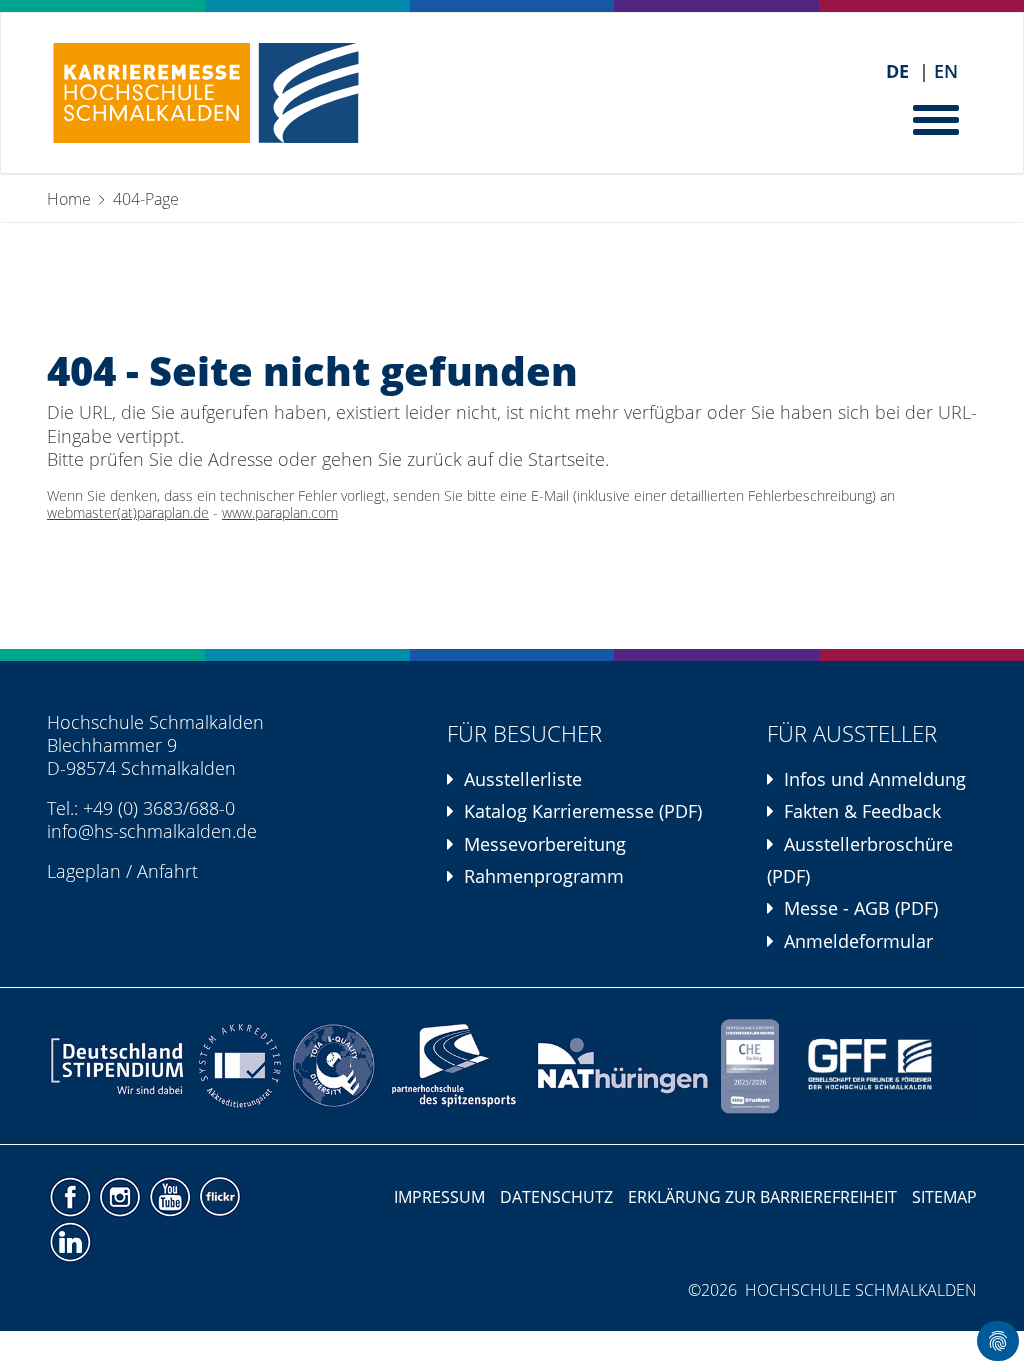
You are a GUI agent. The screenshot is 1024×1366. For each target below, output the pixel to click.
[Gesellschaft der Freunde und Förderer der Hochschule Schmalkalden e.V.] (880, 1066)
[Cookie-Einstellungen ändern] (998, 1341)
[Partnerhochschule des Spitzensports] (455, 1066)
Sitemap (944, 1197)
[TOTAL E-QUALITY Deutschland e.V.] (334, 1066)
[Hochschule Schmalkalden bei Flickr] (219, 1195)
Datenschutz (556, 1197)
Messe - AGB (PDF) (861, 908)
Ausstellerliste (523, 779)
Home (69, 199)
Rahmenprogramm (544, 876)
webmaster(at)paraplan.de (128, 513)
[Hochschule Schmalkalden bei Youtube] (172, 1195)
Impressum (439, 1197)
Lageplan (84, 871)
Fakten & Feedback (862, 811)
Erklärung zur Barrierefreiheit (762, 1197)
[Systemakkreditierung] (238, 1066)
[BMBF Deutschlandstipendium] (118, 1066)
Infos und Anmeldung (875, 779)
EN (946, 71)
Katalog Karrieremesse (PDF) (583, 811)
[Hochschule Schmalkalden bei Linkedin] (69, 1240)
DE (897, 71)
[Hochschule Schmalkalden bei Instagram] (122, 1195)
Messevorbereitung (545, 844)
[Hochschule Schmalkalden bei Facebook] (72, 1195)
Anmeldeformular (858, 941)
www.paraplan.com (280, 513)
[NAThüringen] (623, 1066)
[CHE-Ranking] (750, 1066)
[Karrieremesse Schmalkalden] (206, 93)
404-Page (146, 199)
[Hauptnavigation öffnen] (938, 118)
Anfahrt (167, 871)
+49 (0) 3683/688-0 (159, 808)
